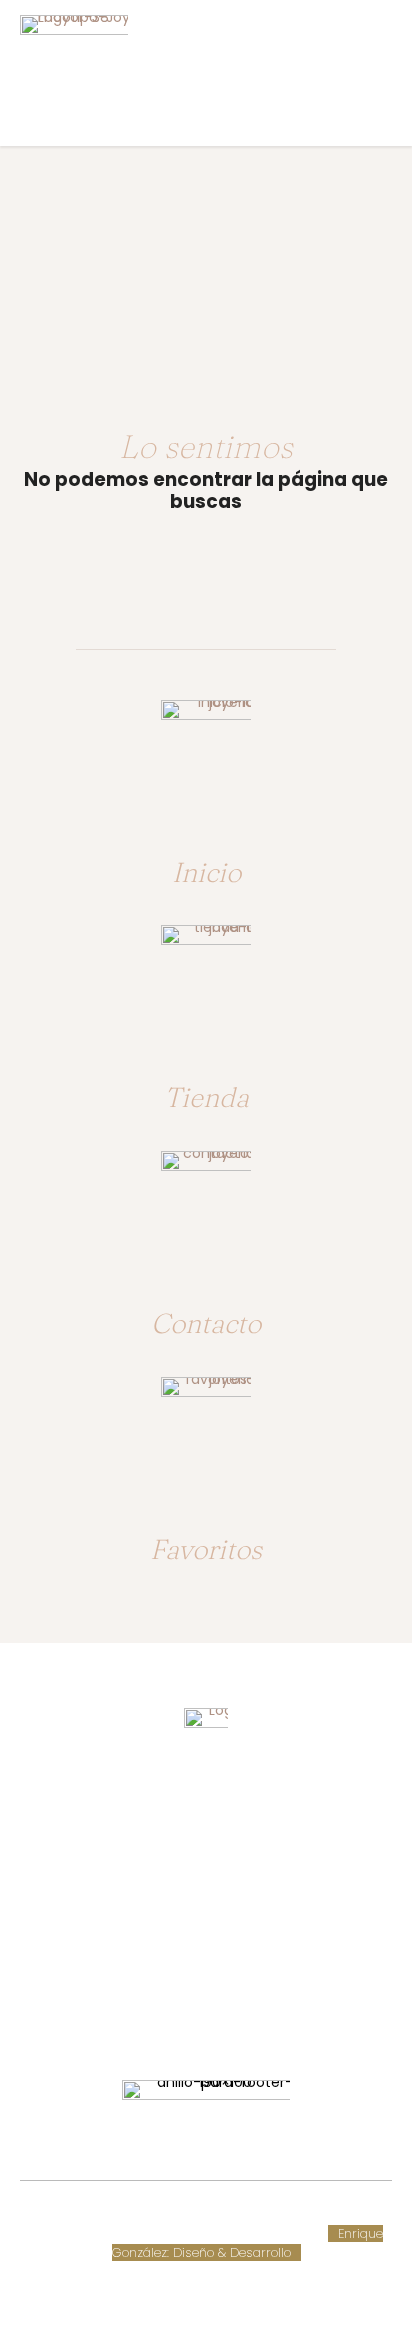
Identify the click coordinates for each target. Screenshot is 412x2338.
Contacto (206, 1323)
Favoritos (206, 1549)
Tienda (206, 1097)
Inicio (206, 872)
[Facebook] (187, 2016)
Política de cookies (319, 2214)
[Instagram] (224, 2016)
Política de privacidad (174, 2233)
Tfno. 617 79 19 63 (206, 1877)
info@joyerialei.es (206, 1952)
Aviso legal (62, 2233)
